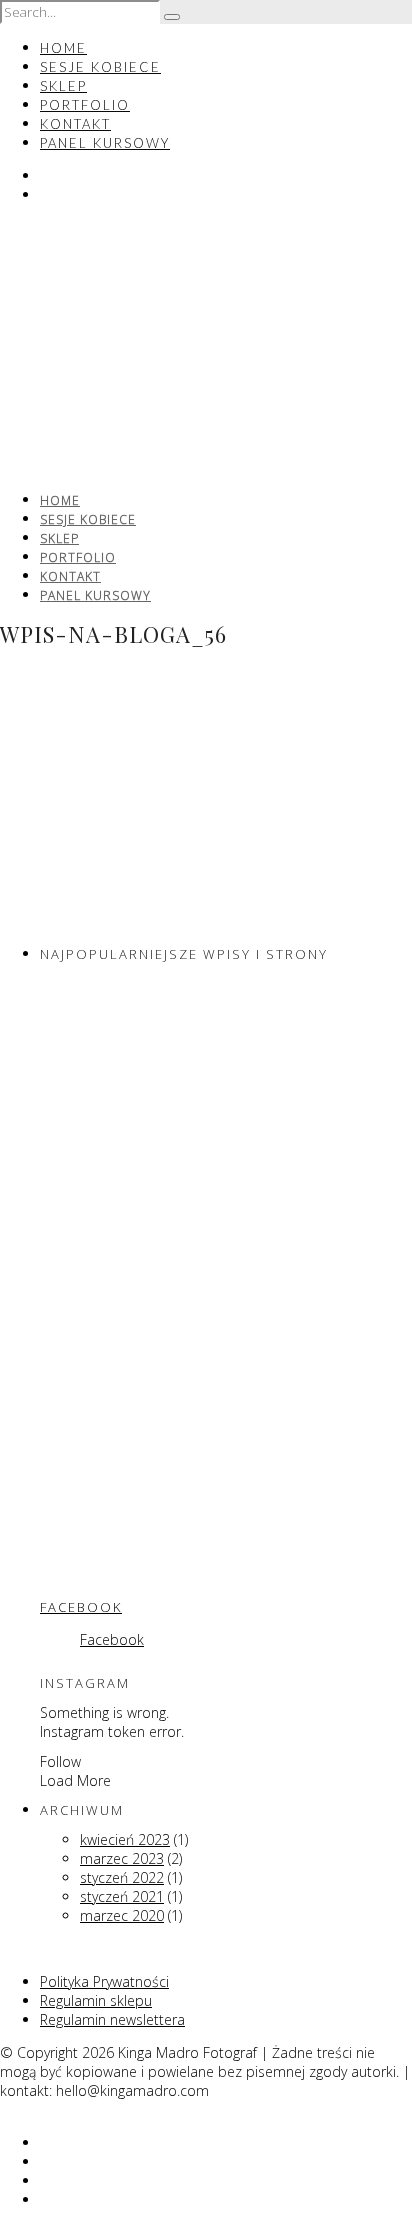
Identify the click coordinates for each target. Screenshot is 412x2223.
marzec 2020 (122, 1915)
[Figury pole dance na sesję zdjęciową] (140, 1372)
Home (63, 48)
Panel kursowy (105, 143)
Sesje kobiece (100, 67)
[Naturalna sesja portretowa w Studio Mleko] (140, 1168)
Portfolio (85, 105)
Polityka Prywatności (104, 1981)
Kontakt (75, 124)
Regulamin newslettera (112, 2019)
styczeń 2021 (122, 1896)
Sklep (63, 86)
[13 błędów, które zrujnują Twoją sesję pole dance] (140, 1576)
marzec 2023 (122, 1858)
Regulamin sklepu (96, 2000)
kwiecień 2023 (125, 1839)
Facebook (81, 1607)
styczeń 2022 (122, 1877)
